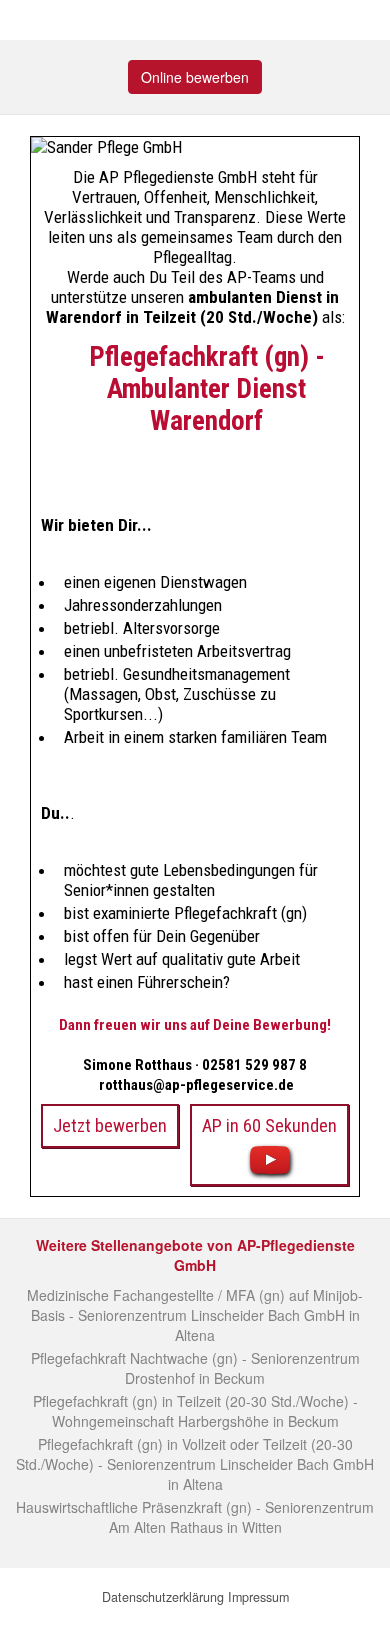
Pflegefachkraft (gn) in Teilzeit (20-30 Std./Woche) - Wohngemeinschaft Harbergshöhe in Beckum (195, 1411)
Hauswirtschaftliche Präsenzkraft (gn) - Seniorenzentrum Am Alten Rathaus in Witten (195, 1517)
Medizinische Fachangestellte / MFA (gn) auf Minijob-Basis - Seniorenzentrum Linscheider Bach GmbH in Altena (195, 1315)
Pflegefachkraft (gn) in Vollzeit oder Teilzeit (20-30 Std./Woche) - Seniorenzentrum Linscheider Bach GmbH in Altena (195, 1464)
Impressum (258, 1597)
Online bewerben (195, 77)
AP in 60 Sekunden (269, 1125)
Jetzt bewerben (110, 1125)
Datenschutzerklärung (163, 1597)
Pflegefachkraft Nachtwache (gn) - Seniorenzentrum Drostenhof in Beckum (195, 1368)
